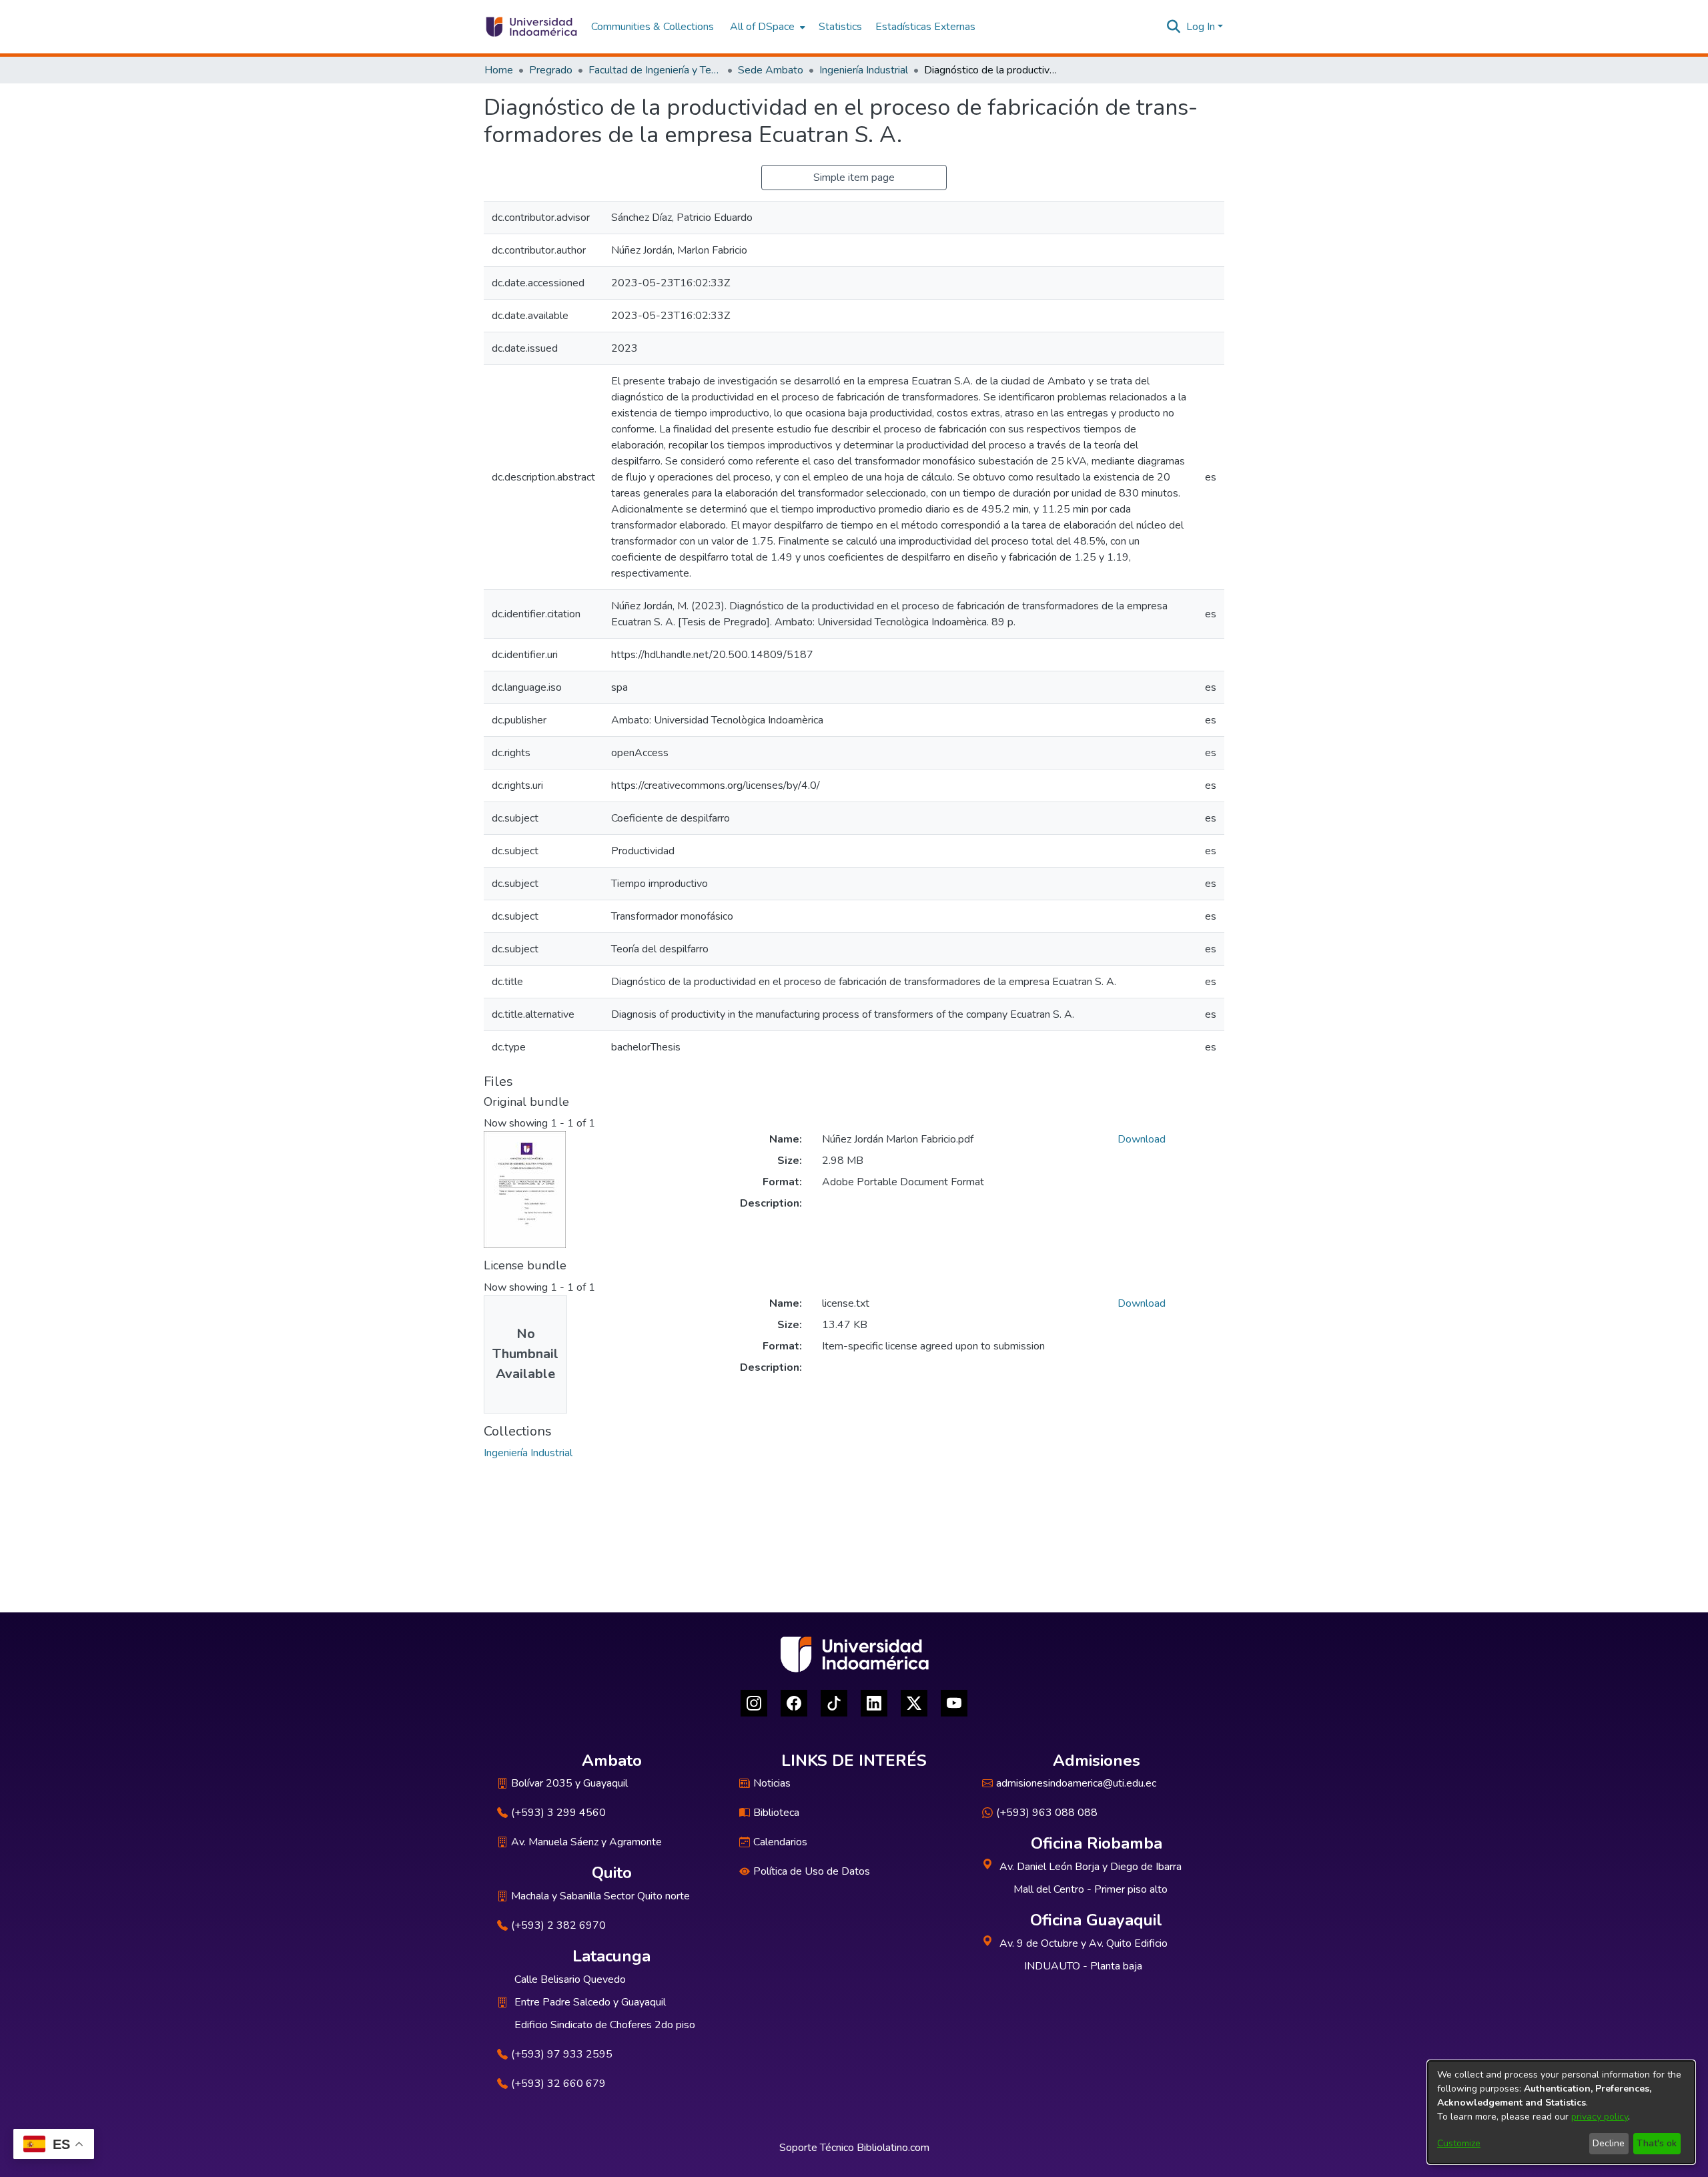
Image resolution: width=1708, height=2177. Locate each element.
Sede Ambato (771, 70)
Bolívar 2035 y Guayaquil (569, 1783)
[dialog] (1561, 2112)
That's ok (1657, 2143)
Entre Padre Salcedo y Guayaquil (590, 2002)
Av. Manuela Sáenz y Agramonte (586, 1842)
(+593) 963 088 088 (1047, 1813)
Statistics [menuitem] (840, 27)
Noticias (772, 1783)
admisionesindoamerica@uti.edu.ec (1076, 1783)
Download (1142, 1139)
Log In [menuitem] (1201, 27)
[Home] (531, 27)
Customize (1459, 2143)
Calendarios (780, 1842)
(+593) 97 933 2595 (562, 2054)
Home (499, 70)
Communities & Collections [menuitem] (653, 27)
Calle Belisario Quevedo (570, 1979)
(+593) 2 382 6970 (558, 1925)
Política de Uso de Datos (812, 1871)
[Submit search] (1174, 27)
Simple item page (854, 178)
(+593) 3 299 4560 (558, 1813)
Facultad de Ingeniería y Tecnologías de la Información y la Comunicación (655, 70)
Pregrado (551, 70)
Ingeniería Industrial (864, 70)
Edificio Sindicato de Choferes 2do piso (605, 2025)
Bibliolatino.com (893, 2148)
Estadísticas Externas (925, 27)
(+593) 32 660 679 (558, 2084)
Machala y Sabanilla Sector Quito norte (600, 1896)
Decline (1609, 2143)
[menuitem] (766, 27)
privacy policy (1600, 2117)
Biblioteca (776, 1813)
